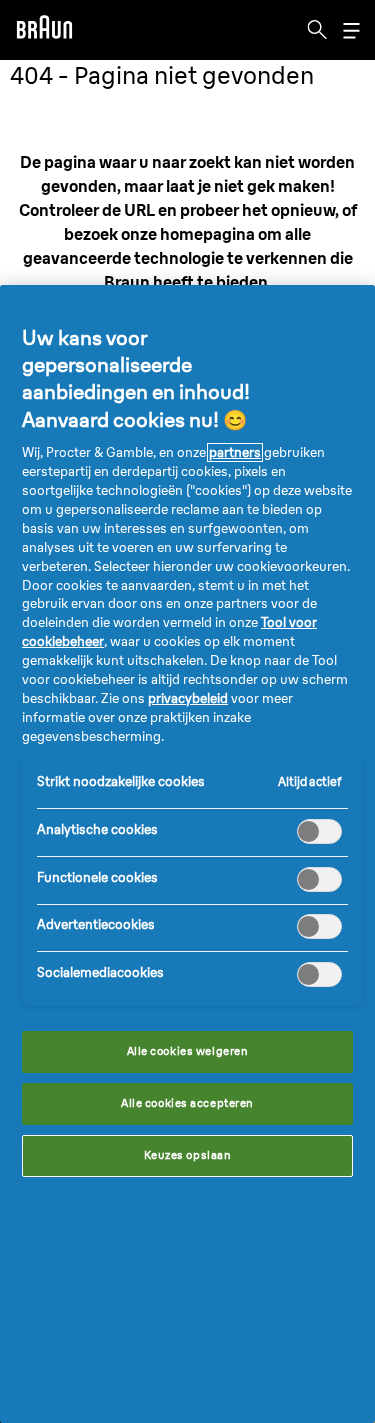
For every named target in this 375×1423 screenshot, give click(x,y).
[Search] (317, 30)
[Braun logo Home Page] (44, 30)
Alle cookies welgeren (188, 1051)
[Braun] (44, 30)
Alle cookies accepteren (187, 1103)
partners (235, 452)
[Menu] (351, 30)
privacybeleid (188, 698)
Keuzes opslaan (188, 1155)
